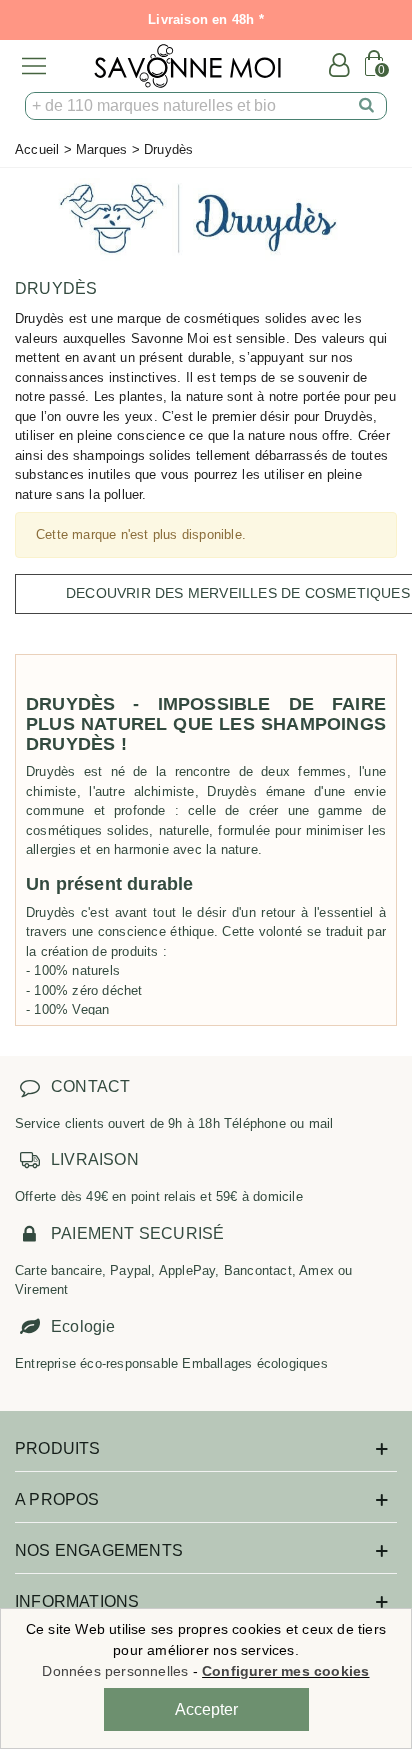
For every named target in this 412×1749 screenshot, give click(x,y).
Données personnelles (115, 1671)
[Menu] (34, 66)
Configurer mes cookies (285, 1671)
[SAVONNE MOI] (187, 66)
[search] (367, 106)
